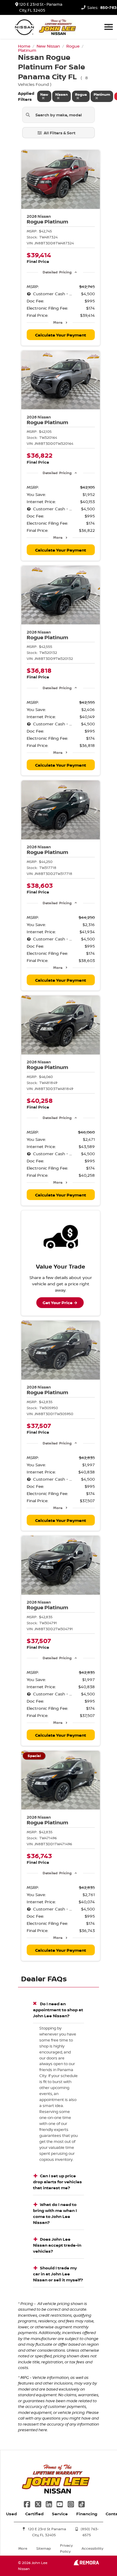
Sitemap (44, 2548)
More (58, 322)
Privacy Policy (66, 2548)
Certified (34, 2514)
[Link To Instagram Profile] (71, 2503)
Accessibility (92, 2548)
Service (60, 2514)
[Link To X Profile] (38, 2503)
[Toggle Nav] (109, 27)
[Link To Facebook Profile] (28, 2503)
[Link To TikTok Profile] (82, 2503)
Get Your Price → (60, 1303)
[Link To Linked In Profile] (49, 2503)
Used (11, 2514)
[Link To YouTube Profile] (60, 2503)
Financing (87, 2514)
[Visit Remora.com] (86, 2564)
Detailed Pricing (57, 272)
